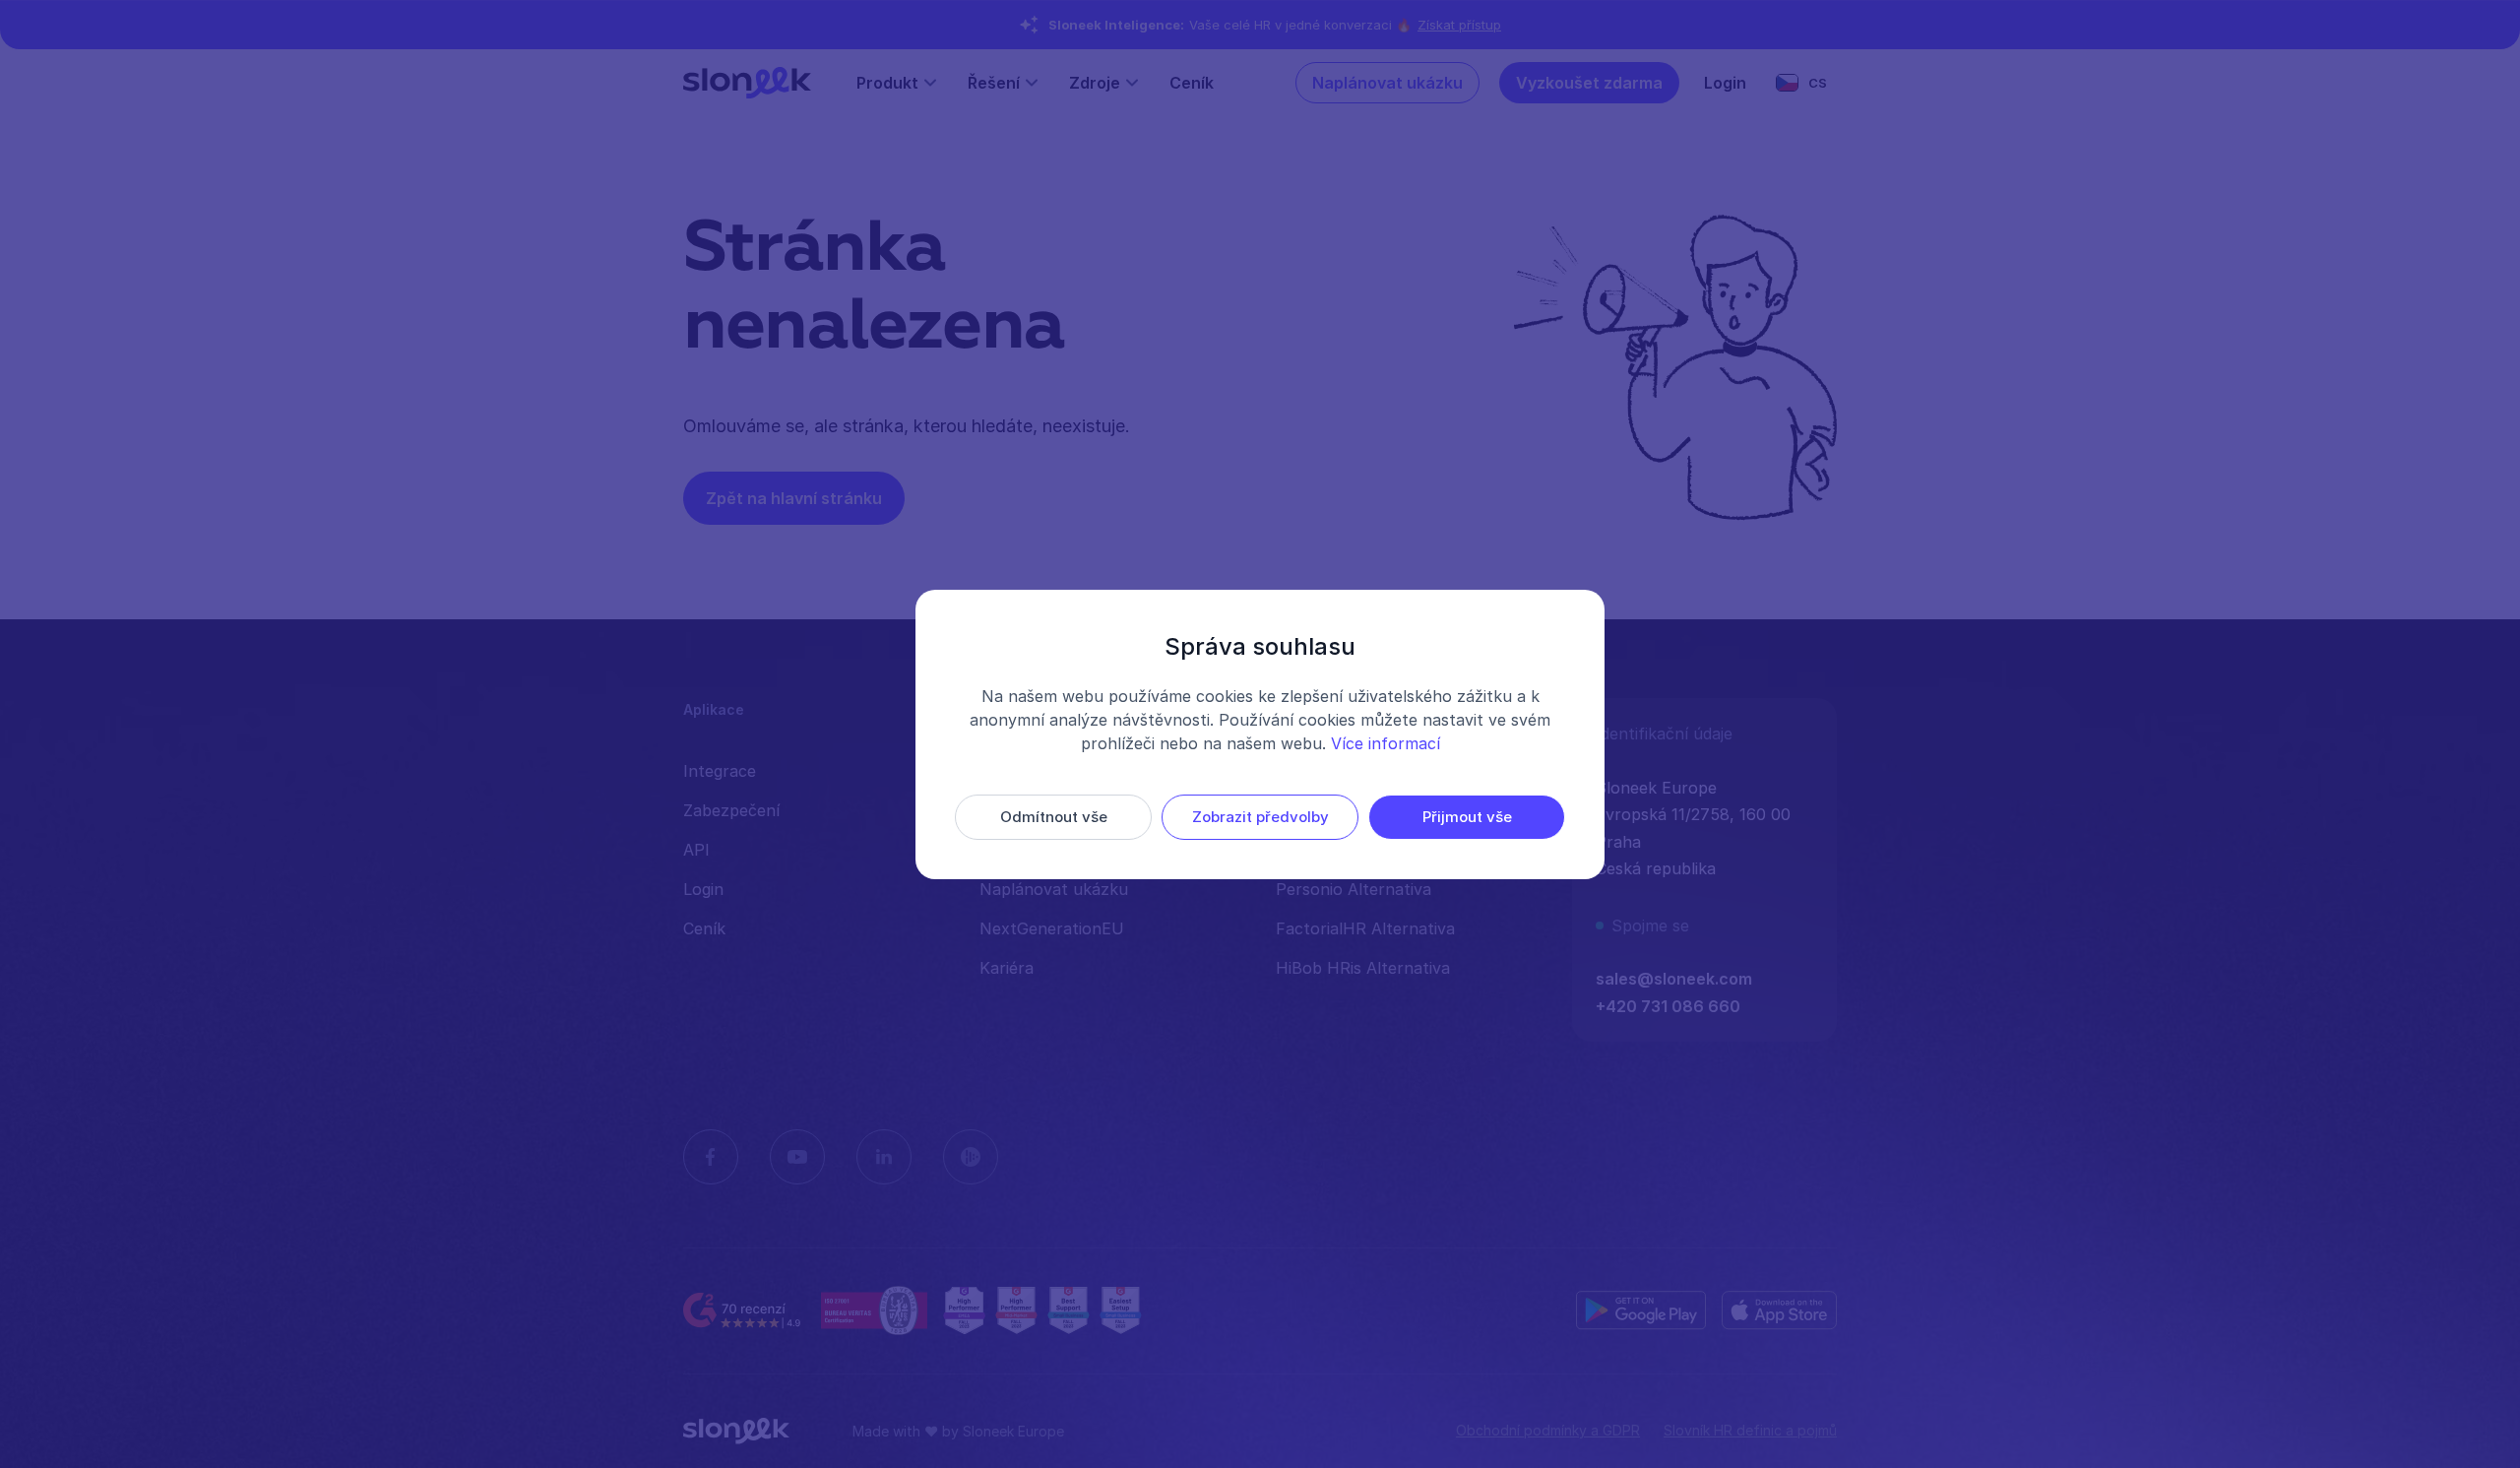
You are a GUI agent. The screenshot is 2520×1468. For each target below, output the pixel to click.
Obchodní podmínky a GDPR (1548, 1430)
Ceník (1192, 83)
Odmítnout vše (1054, 817)
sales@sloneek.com (1674, 979)
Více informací (1386, 743)
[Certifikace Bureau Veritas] (874, 1310)
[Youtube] (797, 1157)
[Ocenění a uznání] (1042, 1310)
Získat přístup (1459, 25)
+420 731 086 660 (1668, 1006)
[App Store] (1779, 1310)
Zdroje (1095, 83)
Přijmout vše (1467, 817)
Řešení (994, 83)
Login (1725, 83)
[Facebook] (711, 1157)
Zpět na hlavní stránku (794, 498)
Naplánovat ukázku (1387, 83)
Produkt (887, 83)
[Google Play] (1641, 1310)
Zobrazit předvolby (1260, 817)
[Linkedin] (884, 1157)
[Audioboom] (971, 1157)
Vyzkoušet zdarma (1589, 83)
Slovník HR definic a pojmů (1750, 1430)
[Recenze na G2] (744, 1311)
